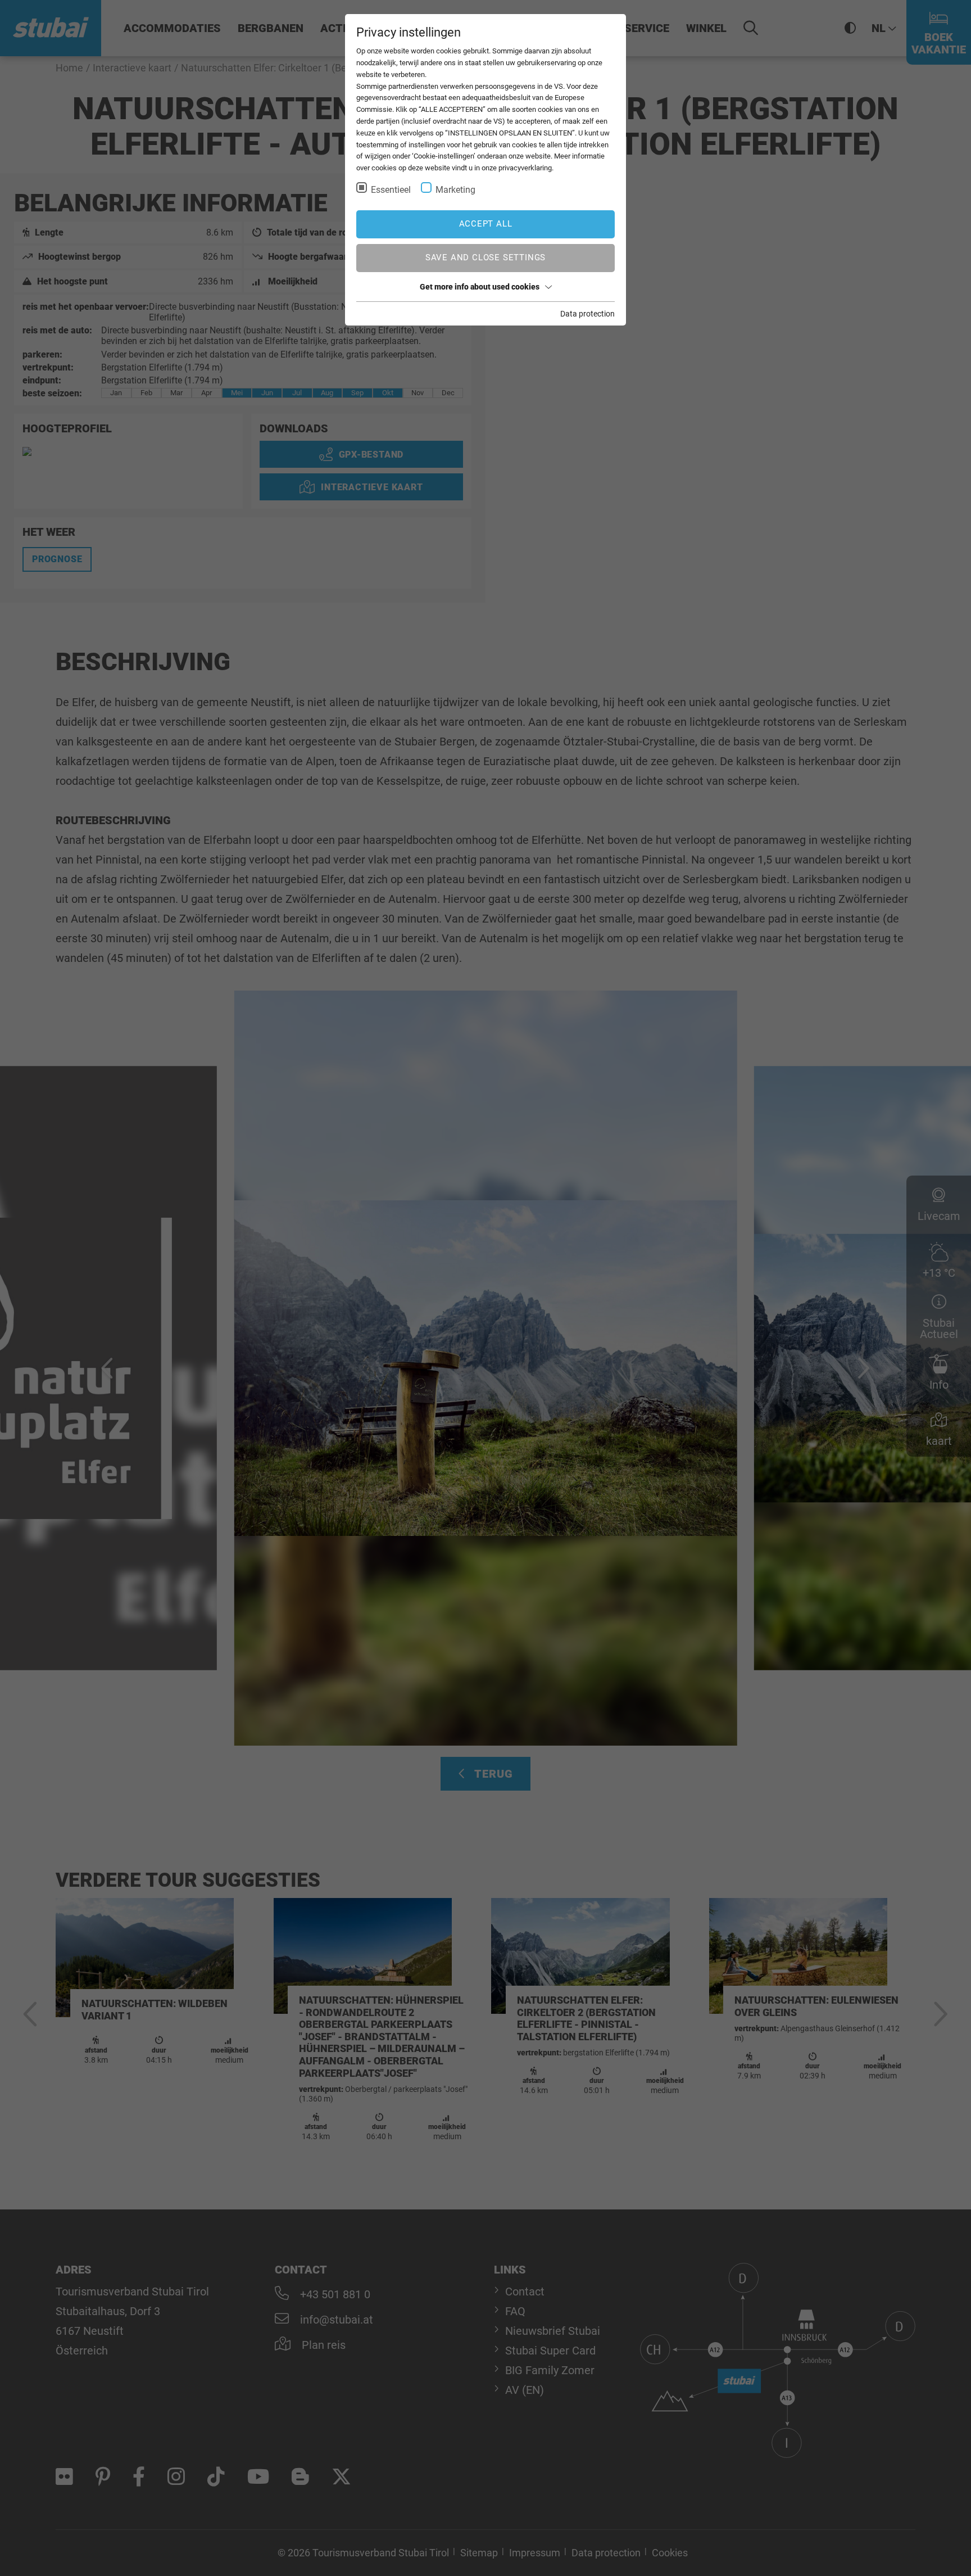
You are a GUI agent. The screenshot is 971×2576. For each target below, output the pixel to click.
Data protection (587, 314)
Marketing (455, 190)
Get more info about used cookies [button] (480, 287)
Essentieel (391, 190)
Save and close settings (485, 257)
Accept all (486, 224)
